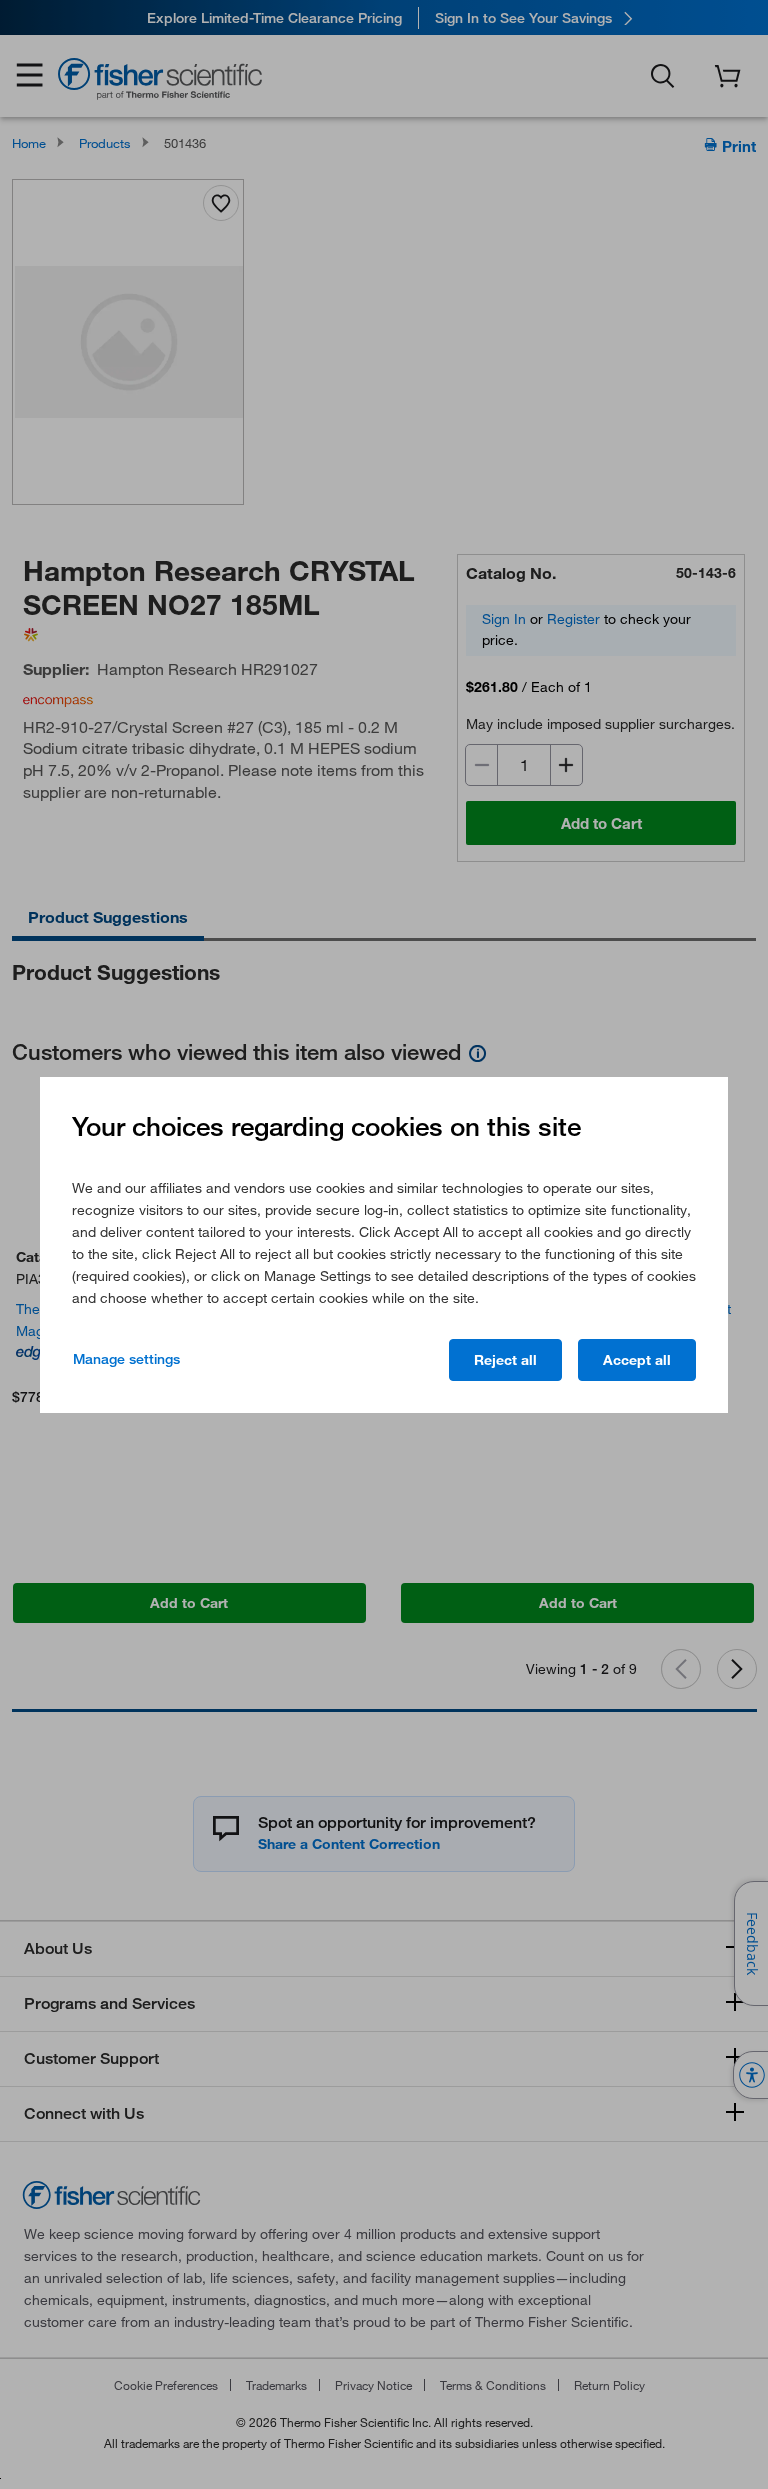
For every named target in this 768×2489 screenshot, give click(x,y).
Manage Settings (126, 1359)
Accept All (637, 1360)
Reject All (505, 1360)
